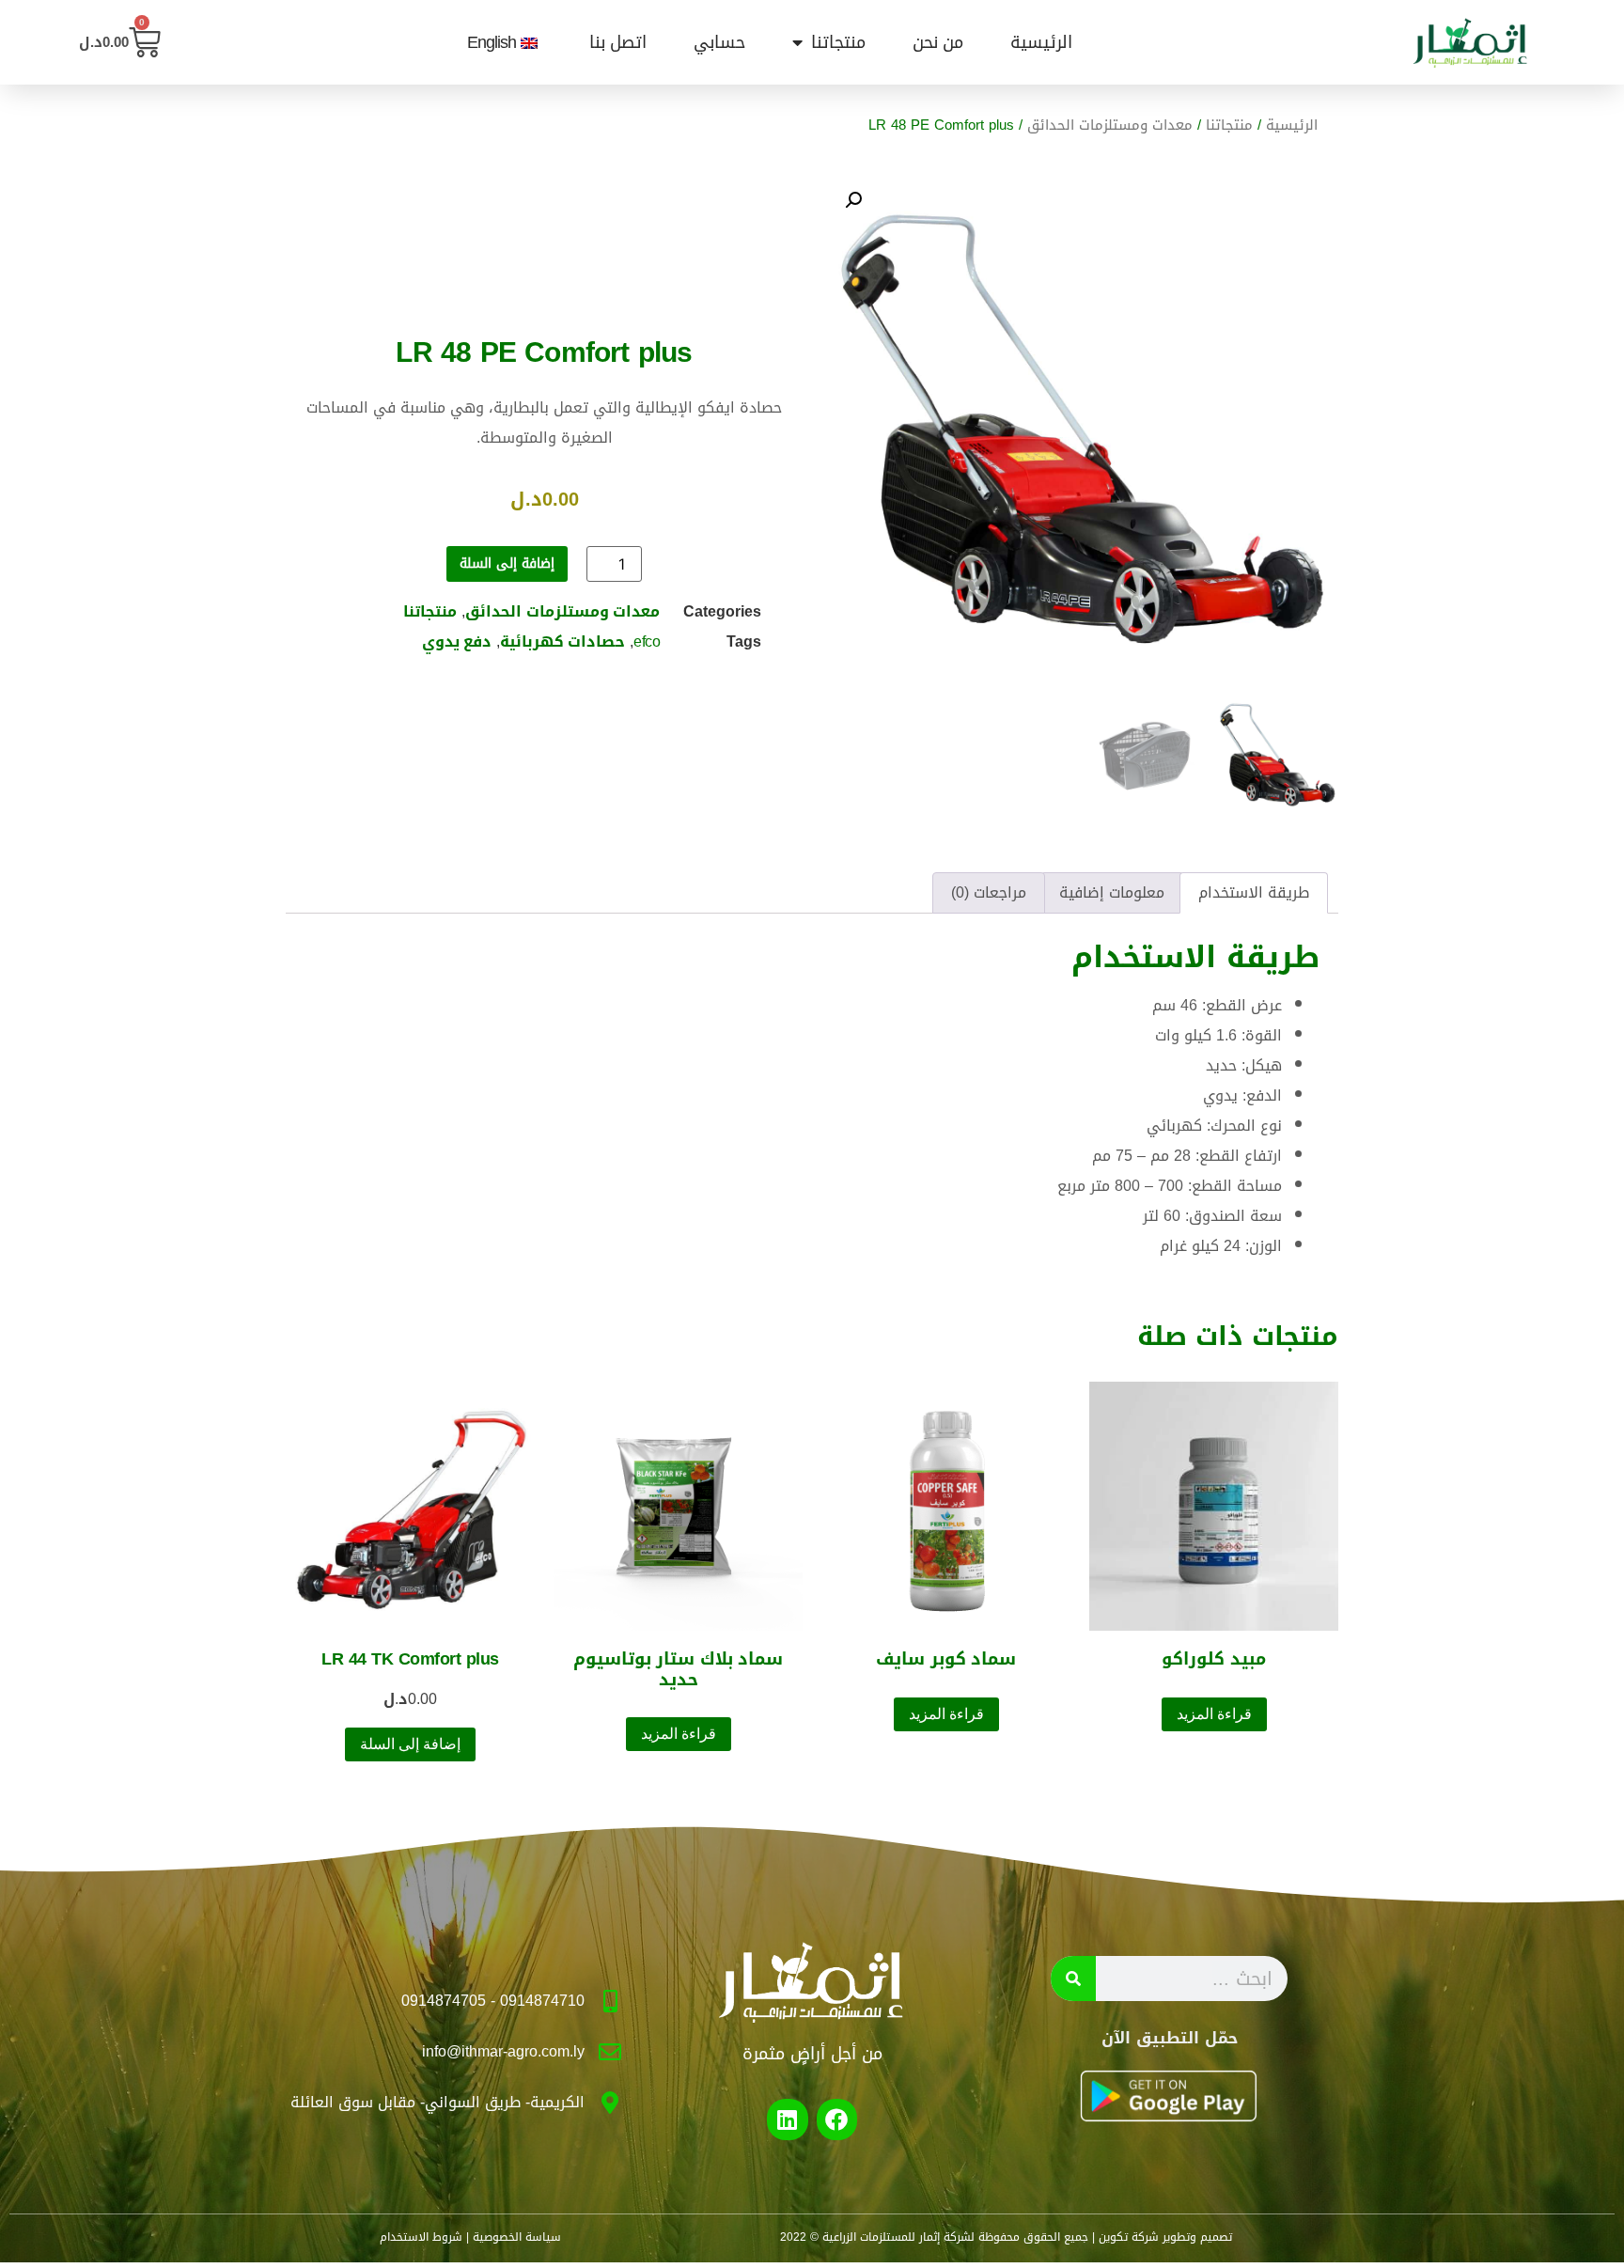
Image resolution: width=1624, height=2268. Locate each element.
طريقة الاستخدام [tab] (1254, 892)
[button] (853, 200)
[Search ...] (1073, 1979)
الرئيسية (1041, 42)
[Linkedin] (787, 2119)
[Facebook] (837, 2119)
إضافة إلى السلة (507, 563)
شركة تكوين (1129, 2237)
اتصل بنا (618, 42)
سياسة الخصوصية (517, 2237)
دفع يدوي (457, 641)
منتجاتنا (838, 42)
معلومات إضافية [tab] (1112, 892)
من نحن (938, 42)
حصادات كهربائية (562, 641)
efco (647, 641)
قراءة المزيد (1214, 1714)
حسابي (719, 42)
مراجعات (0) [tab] (989, 892)
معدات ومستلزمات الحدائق (1110, 125)
